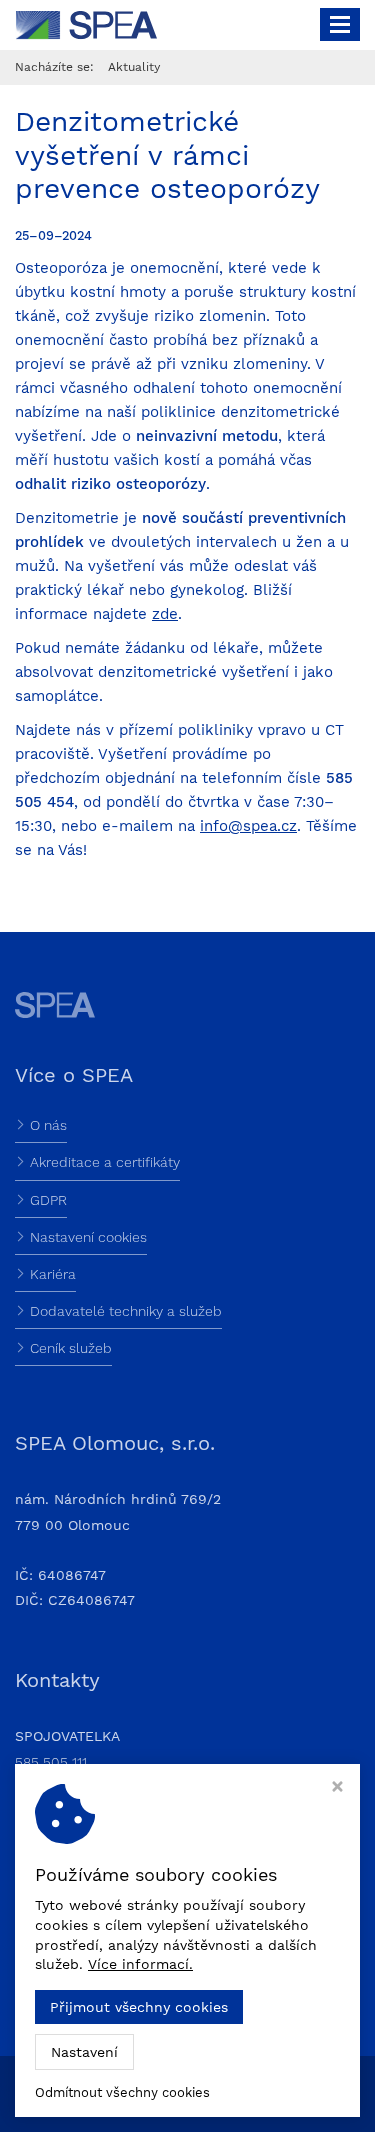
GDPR (48, 1200)
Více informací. (140, 1964)
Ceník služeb (71, 1348)
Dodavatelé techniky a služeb (126, 1311)
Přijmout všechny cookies (139, 2007)
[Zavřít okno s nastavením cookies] (337, 1788)
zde (165, 614)
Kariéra (53, 1274)
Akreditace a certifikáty (105, 1162)
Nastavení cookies (88, 1237)
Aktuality (134, 67)
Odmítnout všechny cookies (122, 2092)
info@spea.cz (248, 826)
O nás (48, 1125)
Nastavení (84, 2052)
